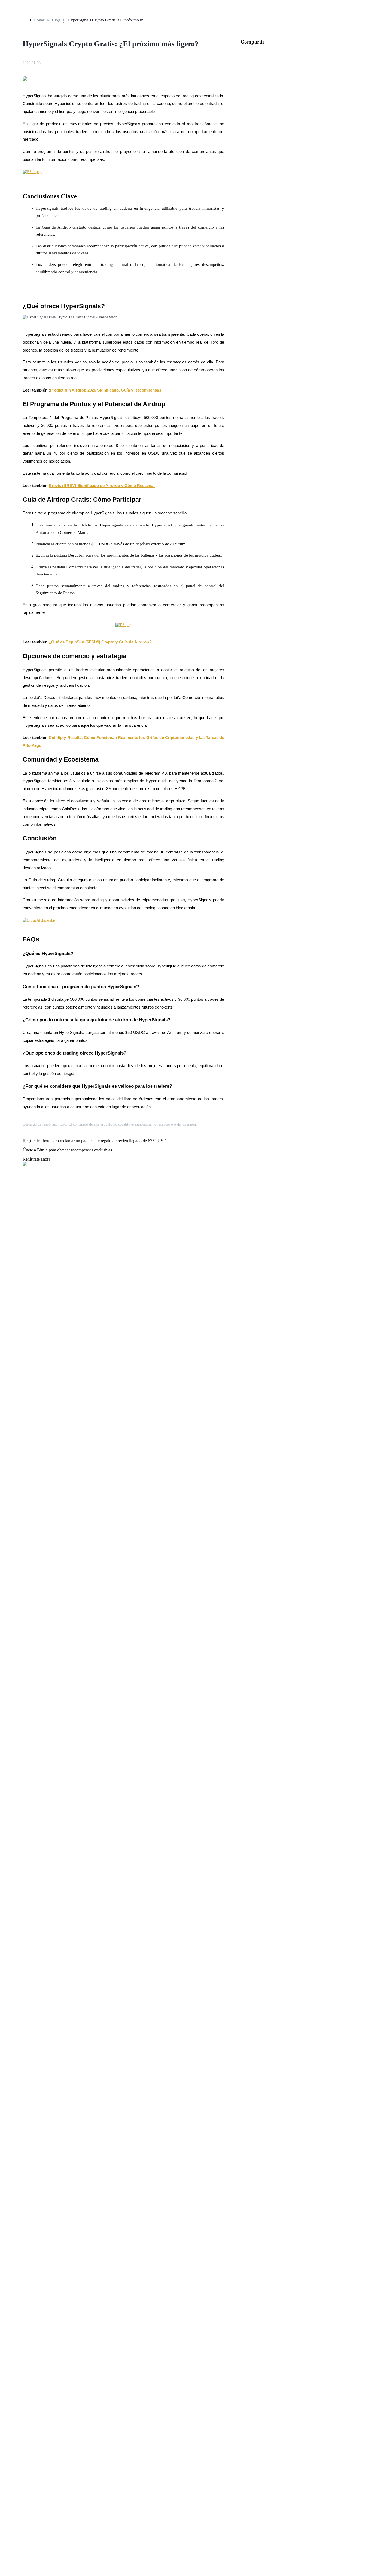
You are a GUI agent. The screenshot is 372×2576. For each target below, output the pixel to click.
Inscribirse (22, 1555)
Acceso (9, 1555)
